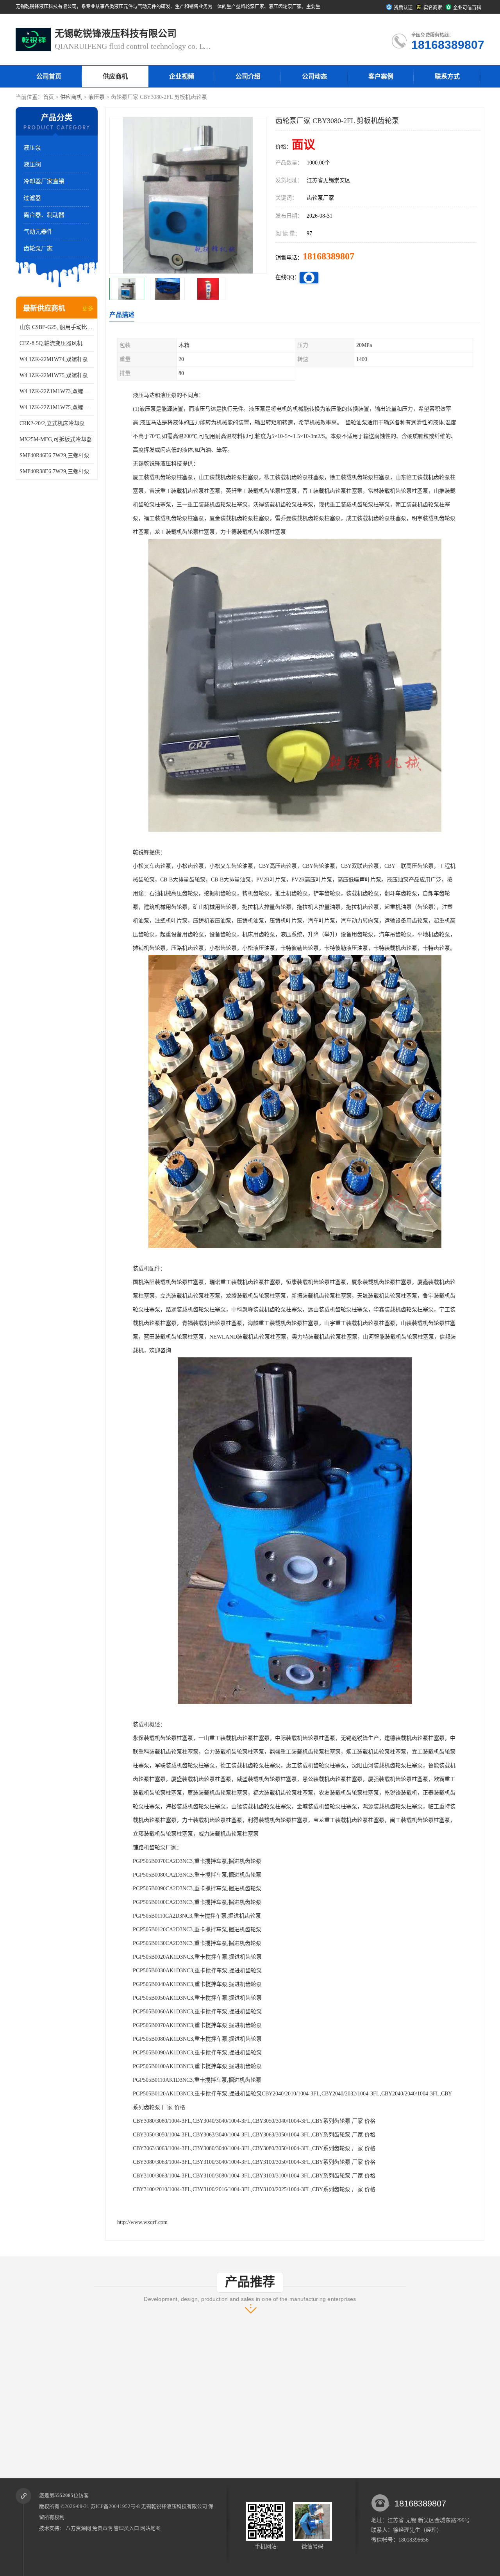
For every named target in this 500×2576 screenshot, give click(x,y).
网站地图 (150, 2528)
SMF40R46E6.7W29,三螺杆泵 (54, 455)
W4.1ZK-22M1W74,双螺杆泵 (54, 359)
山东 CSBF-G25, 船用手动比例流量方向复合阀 (57, 327)
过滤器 (32, 198)
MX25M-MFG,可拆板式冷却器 (56, 439)
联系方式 (447, 76)
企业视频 (182, 76)
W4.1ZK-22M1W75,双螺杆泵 (54, 375)
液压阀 (32, 164)
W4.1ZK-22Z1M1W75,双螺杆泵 (57, 407)
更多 (88, 308)
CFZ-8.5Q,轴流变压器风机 (51, 343)
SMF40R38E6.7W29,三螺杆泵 (54, 471)
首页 (48, 97)
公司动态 (314, 76)
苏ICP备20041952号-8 (115, 2506)
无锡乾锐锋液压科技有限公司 (174, 2506)
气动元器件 (38, 232)
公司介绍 (248, 76)
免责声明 (102, 2528)
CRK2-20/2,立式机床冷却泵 (52, 423)
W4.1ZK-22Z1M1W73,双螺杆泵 (57, 391)
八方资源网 (78, 2528)
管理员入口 (126, 2528)
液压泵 (96, 97)
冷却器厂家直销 (44, 181)
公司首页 (49, 76)
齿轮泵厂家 (38, 248)
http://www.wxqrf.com (142, 2222)
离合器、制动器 (44, 215)
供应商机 (115, 76)
